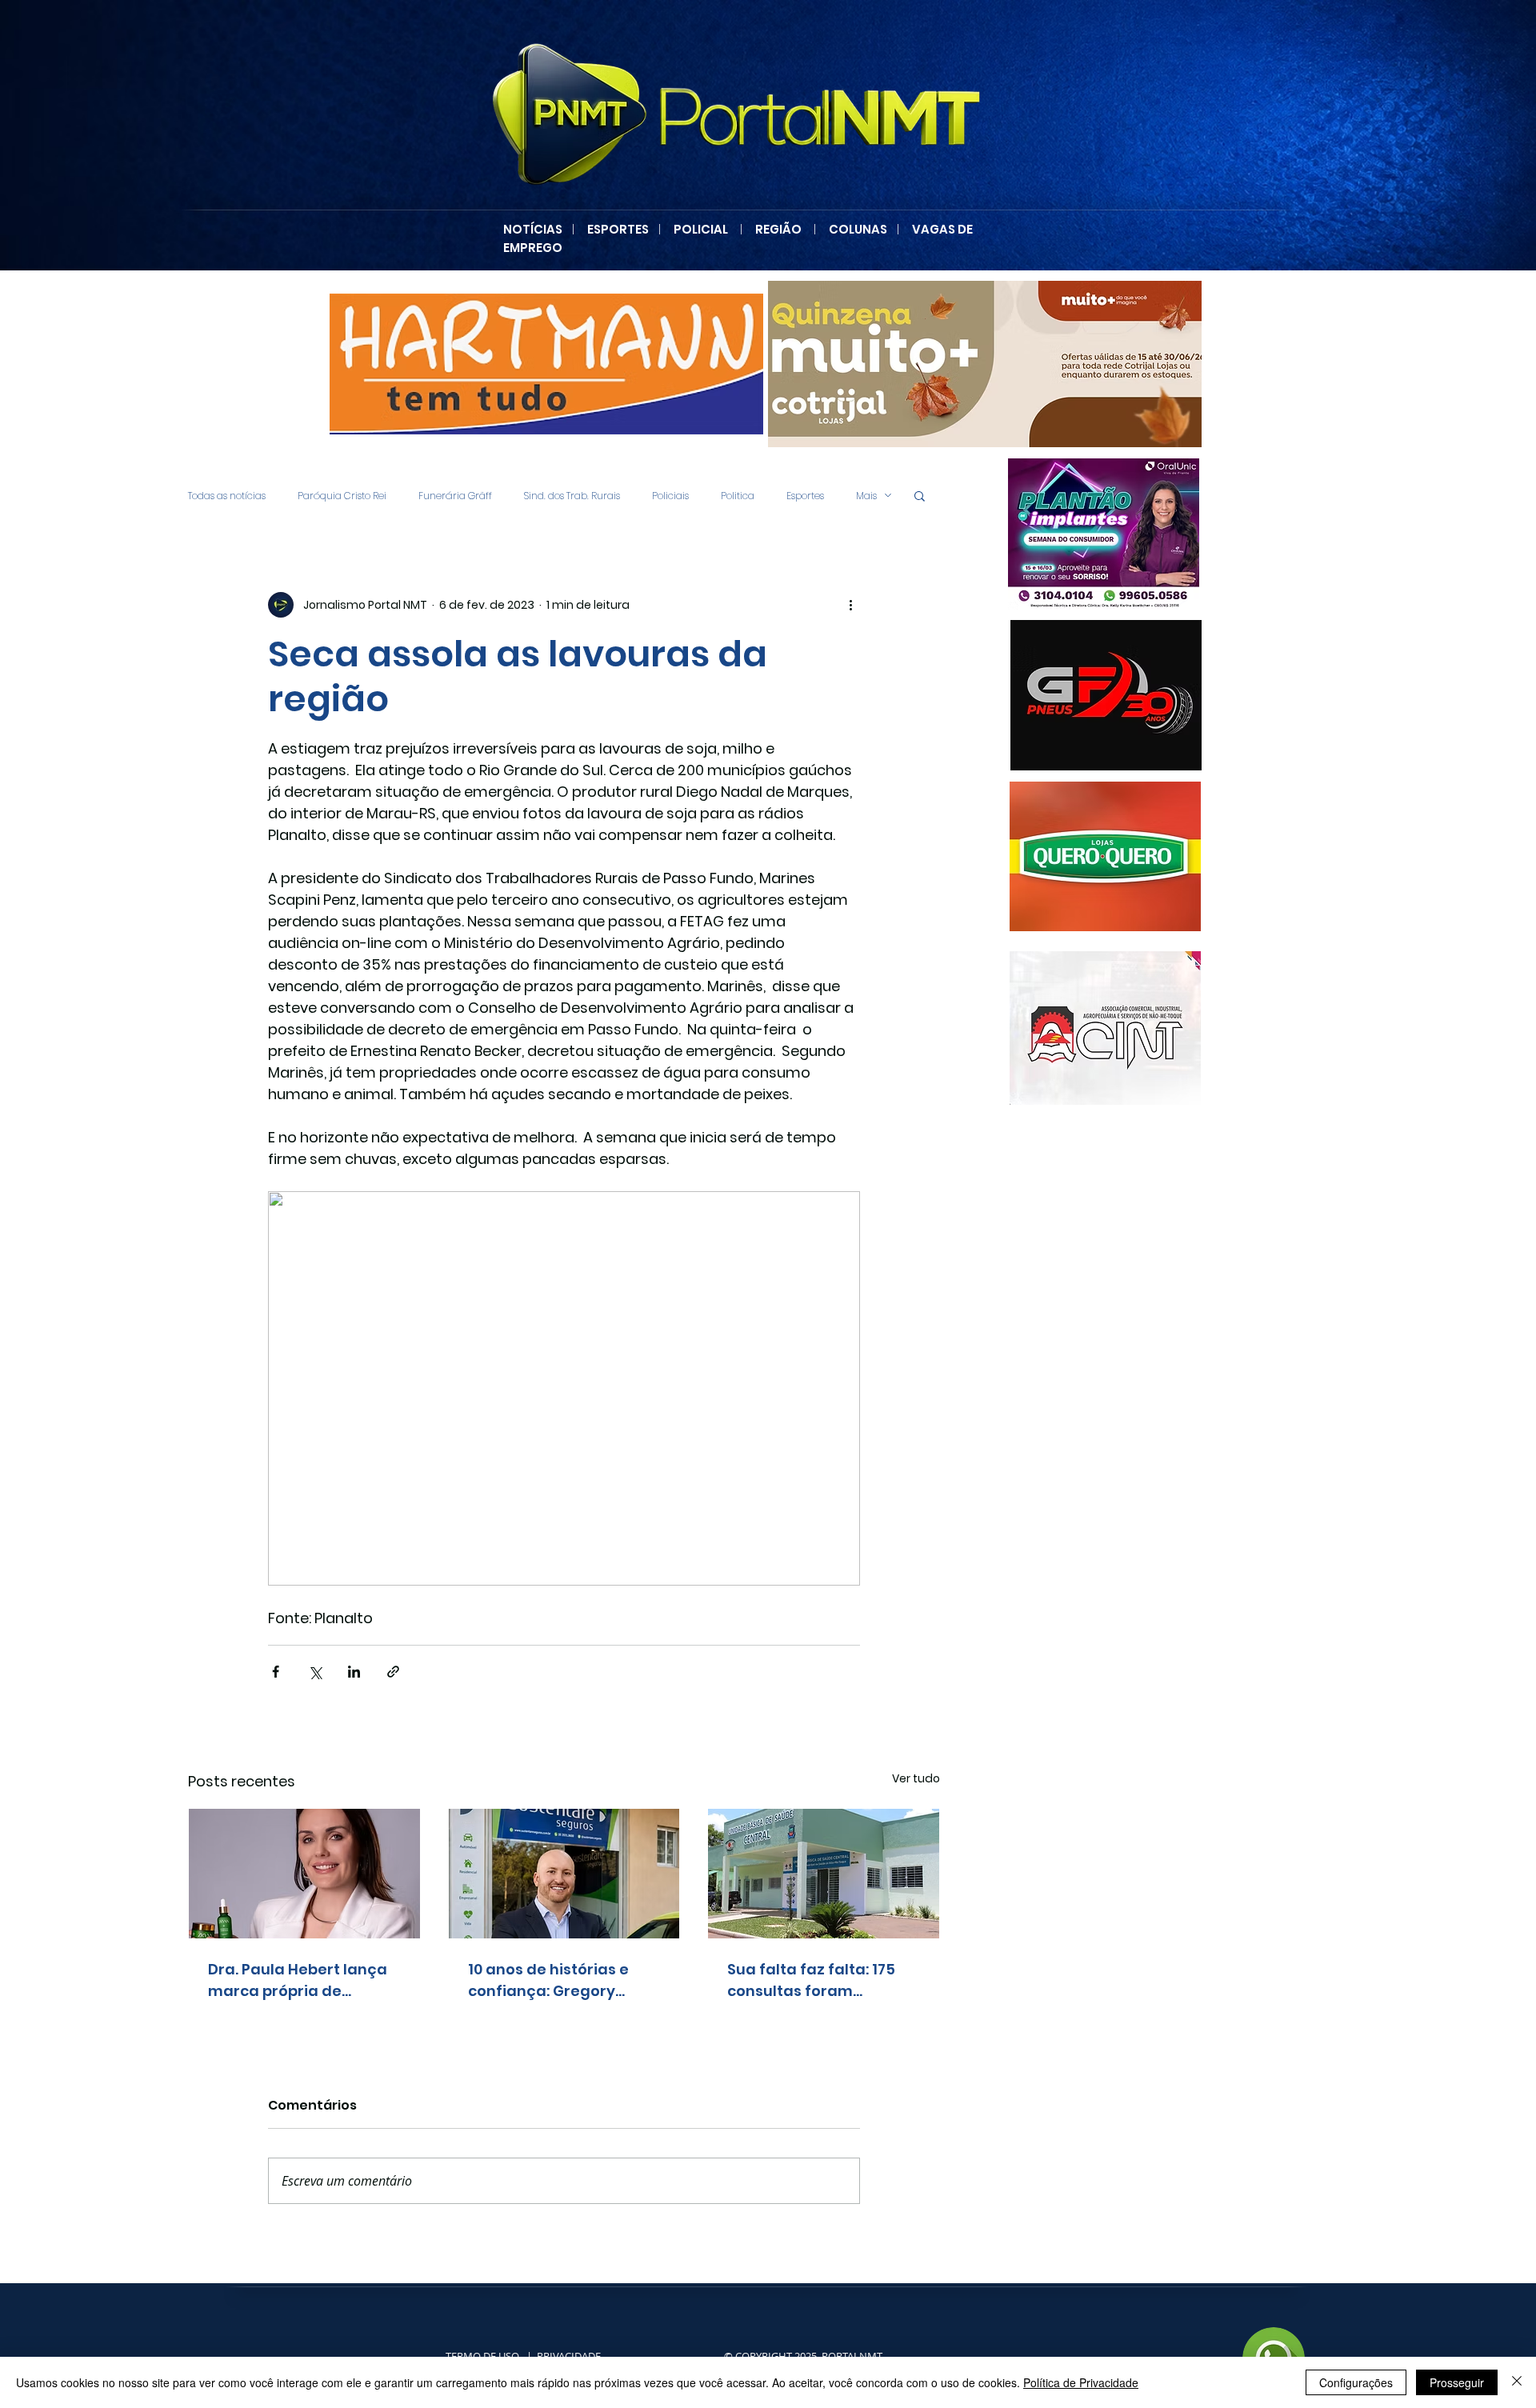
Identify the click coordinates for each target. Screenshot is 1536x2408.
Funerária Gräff (455, 496)
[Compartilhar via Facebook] (276, 1672)
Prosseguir (1457, 2382)
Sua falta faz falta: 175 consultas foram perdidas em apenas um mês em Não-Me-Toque (820, 1980)
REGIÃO (778, 229)
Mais (866, 496)
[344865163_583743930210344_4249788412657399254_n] (1106, 695)
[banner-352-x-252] (1111, 856)
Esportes (805, 496)
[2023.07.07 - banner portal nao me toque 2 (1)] (1109, 534)
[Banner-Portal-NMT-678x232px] (982, 364)
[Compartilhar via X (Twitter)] (315, 1672)
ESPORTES (623, 229)
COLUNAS (863, 229)
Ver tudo (916, 1778)
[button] (920, 495)
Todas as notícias (227, 496)
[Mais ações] (850, 605)
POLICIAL (701, 229)
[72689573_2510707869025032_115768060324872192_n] (1105, 1028)
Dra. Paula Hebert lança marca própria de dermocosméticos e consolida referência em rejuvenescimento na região (301, 1980)
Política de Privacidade (1081, 2382)
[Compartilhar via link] (393, 1672)
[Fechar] (1517, 2382)
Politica (738, 496)
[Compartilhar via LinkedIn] (354, 1672)
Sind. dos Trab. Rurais (572, 496)
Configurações (1356, 2382)
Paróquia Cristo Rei (342, 496)
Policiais (670, 496)
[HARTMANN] (543, 364)
